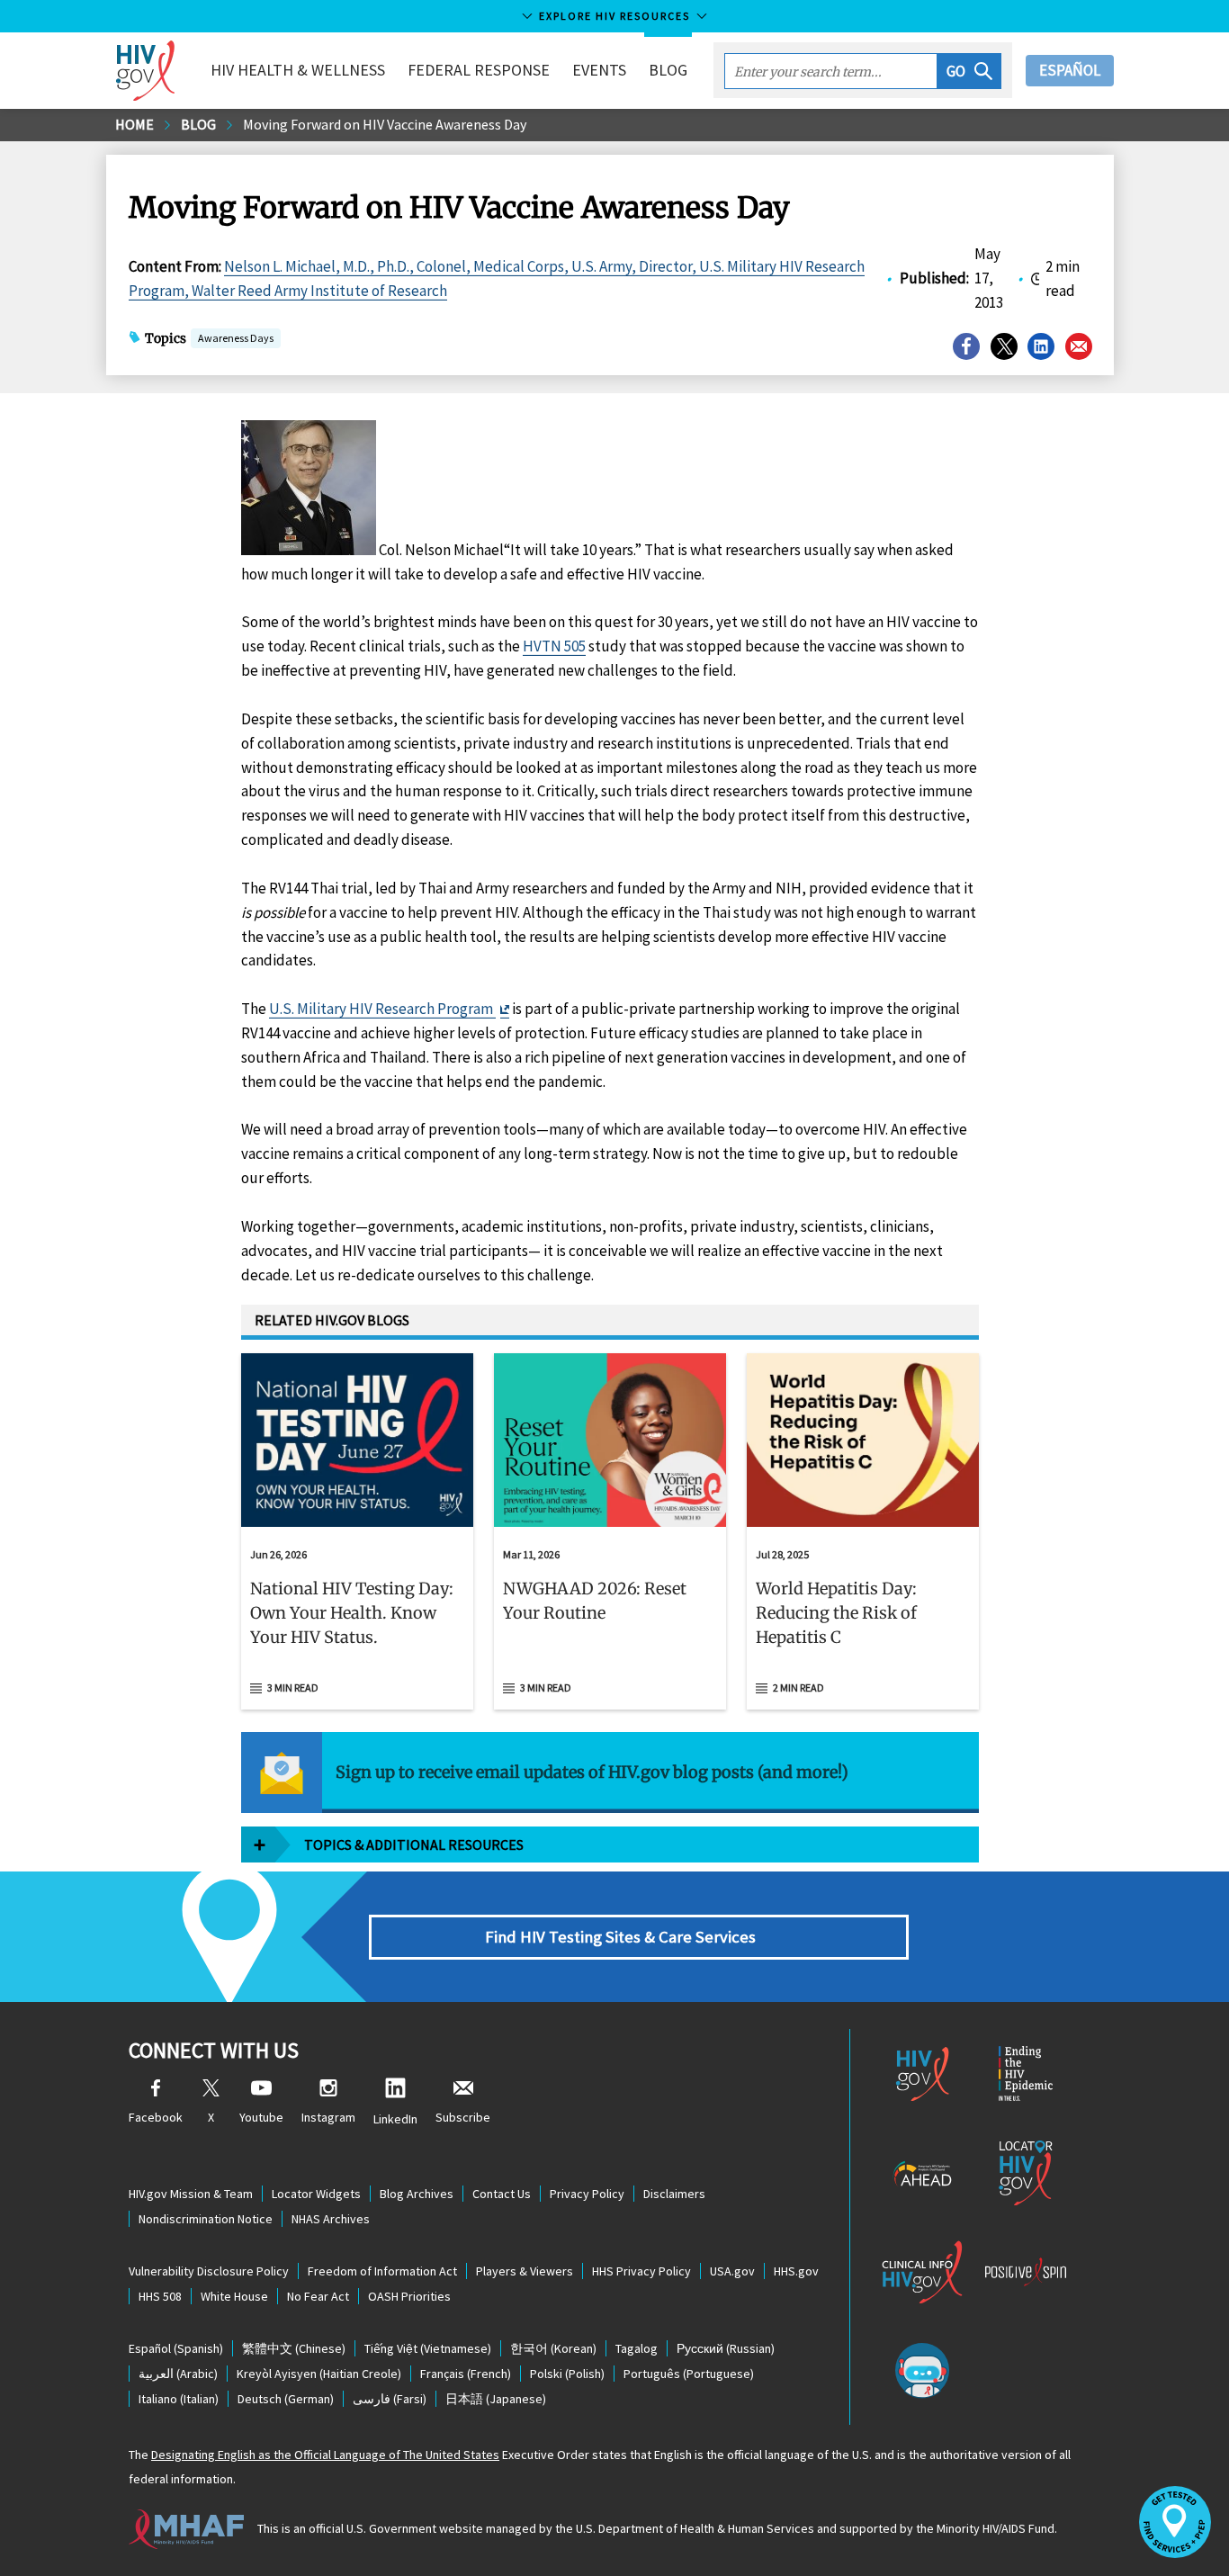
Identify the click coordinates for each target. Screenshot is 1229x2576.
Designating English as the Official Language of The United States (325, 2455)
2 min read (798, 1687)
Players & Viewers (525, 2271)
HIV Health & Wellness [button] (298, 70)
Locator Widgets (316, 2194)
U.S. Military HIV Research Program (382, 1009)
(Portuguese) (689, 2374)
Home (135, 124)
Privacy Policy (587, 2194)
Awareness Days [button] (236, 338)
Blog (668, 70)
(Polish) (567, 2374)
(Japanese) (496, 2399)
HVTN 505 (554, 646)
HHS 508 (160, 2296)
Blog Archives (417, 2194)
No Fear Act (318, 2296)
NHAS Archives (331, 2219)
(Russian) (726, 2348)
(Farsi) (390, 2399)
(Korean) (553, 2348)
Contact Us (502, 2194)
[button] (969, 71)
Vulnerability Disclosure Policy (209, 2271)
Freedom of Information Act (382, 2271)
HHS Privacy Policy (641, 2271)
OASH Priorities (409, 2296)
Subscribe (463, 2117)
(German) (286, 2399)
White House (234, 2296)
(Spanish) (176, 2348)
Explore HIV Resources (614, 16)
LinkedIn (395, 2119)
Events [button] (599, 70)
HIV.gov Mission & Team (191, 2194)
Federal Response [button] (479, 70)
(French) (466, 2374)
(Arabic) (178, 2374)
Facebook (156, 2117)
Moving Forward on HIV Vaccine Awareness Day (385, 124)
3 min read (293, 1687)
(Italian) (179, 2399)
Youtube (261, 2117)
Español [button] (1070, 70)
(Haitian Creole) (319, 2374)
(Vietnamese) (428, 2348)
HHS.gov (796, 2271)
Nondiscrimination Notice (206, 2219)
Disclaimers (674, 2194)
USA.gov (732, 2271)
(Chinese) (294, 2348)
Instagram (328, 2117)
